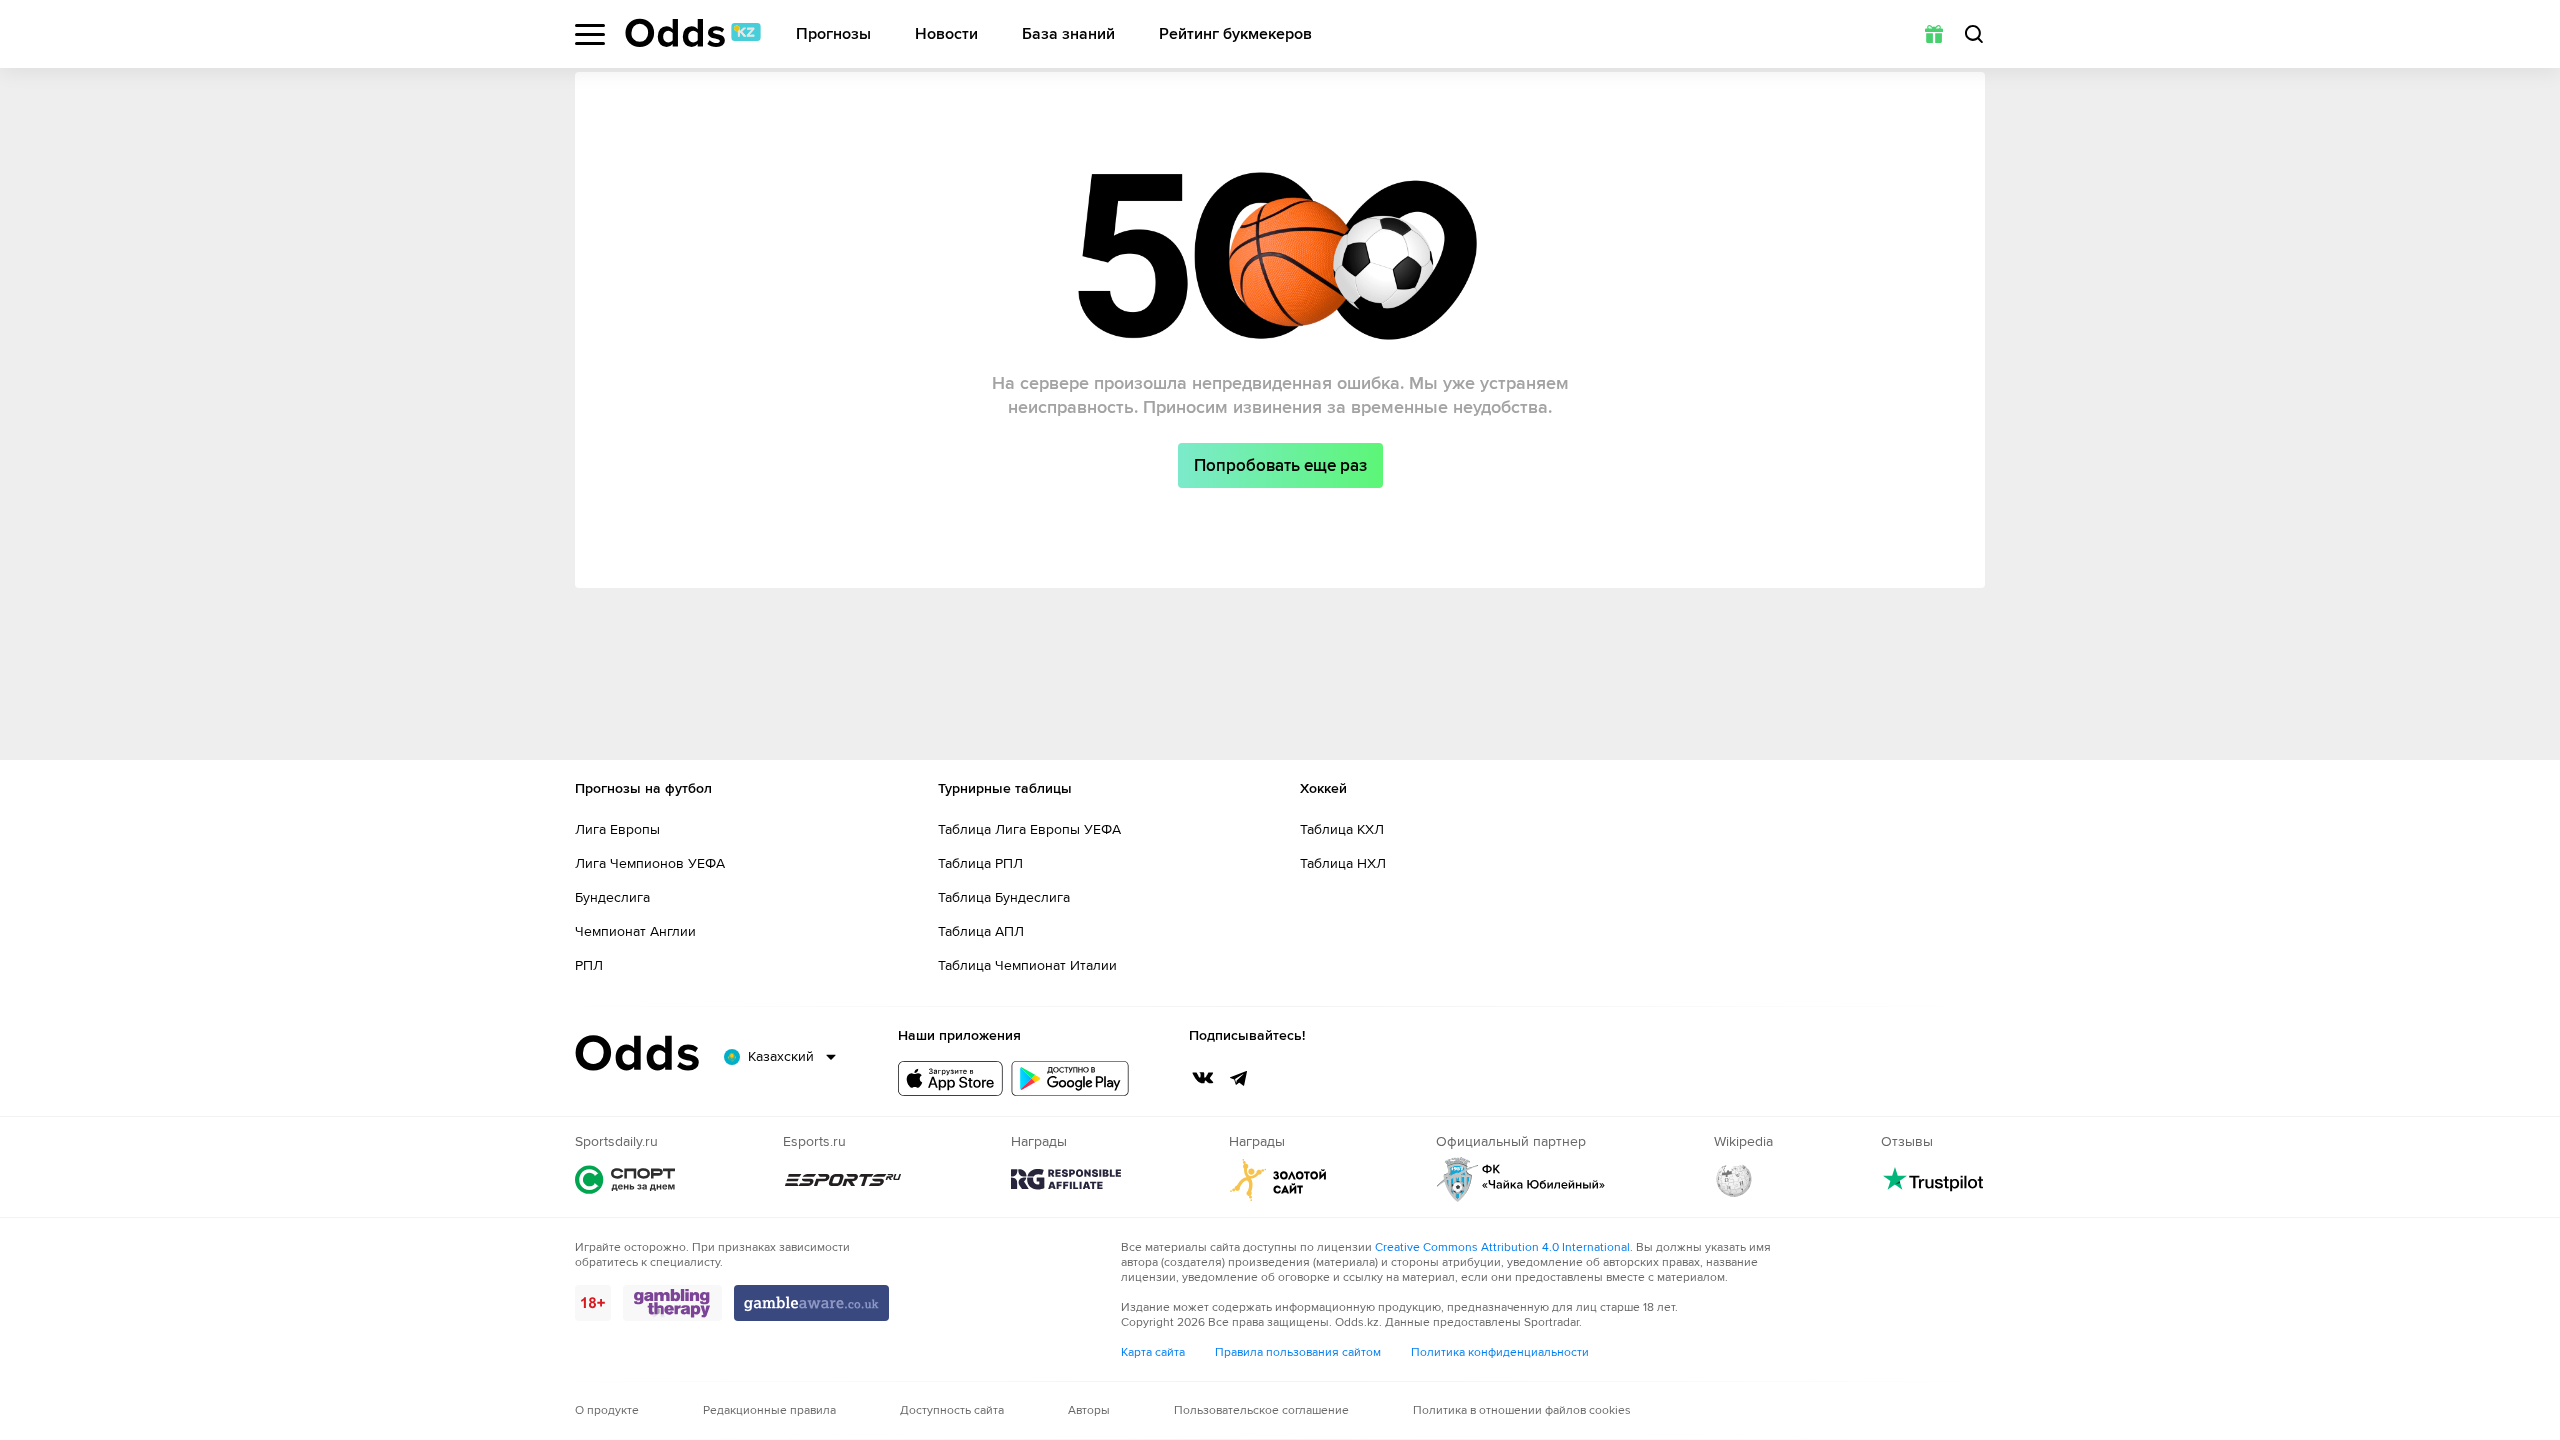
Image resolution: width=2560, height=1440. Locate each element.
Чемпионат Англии (635, 931)
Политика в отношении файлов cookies (1522, 1410)
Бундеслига (612, 897)
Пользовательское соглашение (1261, 1410)
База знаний (1068, 34)
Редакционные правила (769, 1410)
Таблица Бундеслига (1004, 897)
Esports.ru (843, 1179)
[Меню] (590, 34)
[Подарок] (1934, 34)
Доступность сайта (952, 1410)
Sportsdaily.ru (625, 1179)
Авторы (1089, 1410)
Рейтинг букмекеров (1235, 34)
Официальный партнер (1521, 1179)
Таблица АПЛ (981, 931)
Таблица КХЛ (1342, 829)
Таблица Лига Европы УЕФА (1029, 829)
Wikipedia (1734, 1179)
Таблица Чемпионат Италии (1027, 965)
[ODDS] (693, 33)
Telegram (1239, 1078)
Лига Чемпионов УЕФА (650, 863)
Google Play (1070, 1078)
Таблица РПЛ (980, 863)
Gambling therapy (672, 1303)
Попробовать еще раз (1280, 465)
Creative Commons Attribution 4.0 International (1502, 1247)
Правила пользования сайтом (1298, 1352)
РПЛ (589, 965)
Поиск (1974, 34)
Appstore (950, 1078)
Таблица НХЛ (1343, 863)
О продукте (607, 1410)
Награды (1066, 1179)
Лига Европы (617, 829)
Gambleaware (811, 1303)
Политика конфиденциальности (1500, 1352)
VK (1203, 1078)
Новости (946, 34)
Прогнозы (833, 34)
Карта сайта (1153, 1352)
